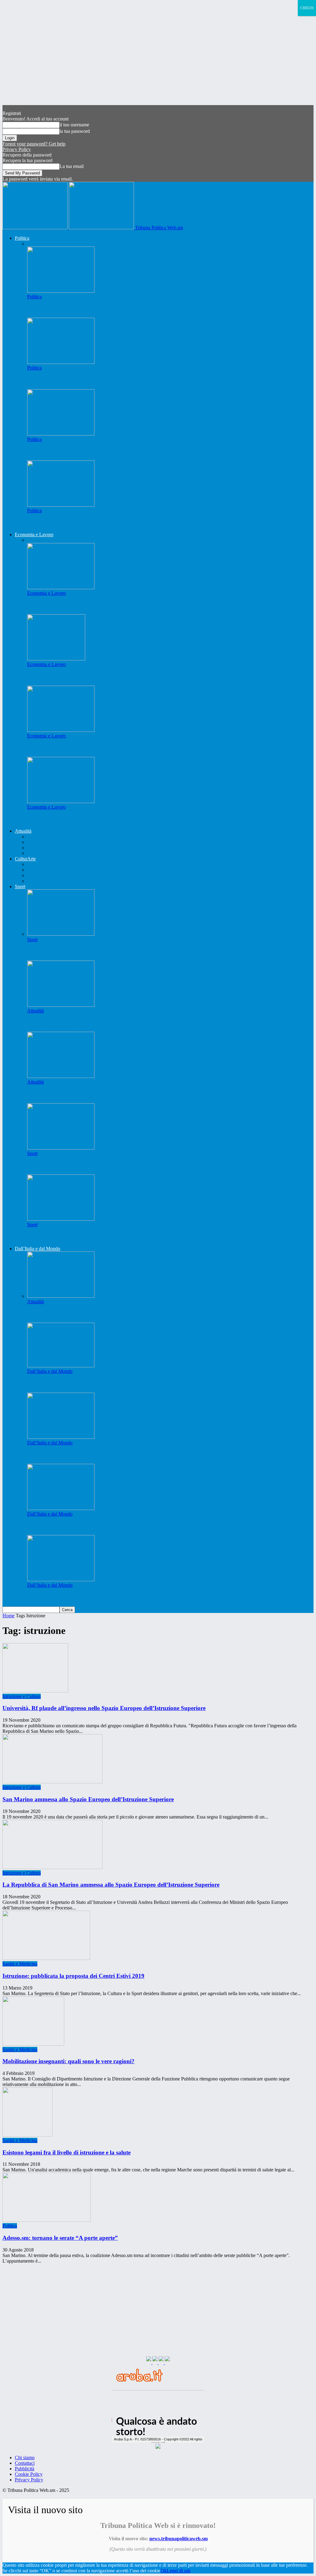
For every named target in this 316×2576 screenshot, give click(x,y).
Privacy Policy (17, 149)
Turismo (35, 848)
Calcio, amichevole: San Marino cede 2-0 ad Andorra (94, 1094)
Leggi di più (179, 2571)
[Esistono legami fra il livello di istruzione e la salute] (27, 2135)
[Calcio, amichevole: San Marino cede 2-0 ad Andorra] (61, 1076)
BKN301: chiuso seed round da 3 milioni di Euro (89, 747)
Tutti (32, 244)
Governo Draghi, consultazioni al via (74, 1526)
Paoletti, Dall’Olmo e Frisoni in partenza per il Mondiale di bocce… (112, 1023)
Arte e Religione (43, 864)
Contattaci (25, 2463)
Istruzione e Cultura (46, 837)
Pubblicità (25, 2469)
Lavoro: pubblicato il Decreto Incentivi (76, 605)
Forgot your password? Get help (34, 144)
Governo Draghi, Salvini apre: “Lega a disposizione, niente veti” (108, 1454)
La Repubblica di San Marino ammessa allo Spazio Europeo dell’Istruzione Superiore (111, 1885)
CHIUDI (307, 8)
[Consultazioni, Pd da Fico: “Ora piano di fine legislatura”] (61, 1580)
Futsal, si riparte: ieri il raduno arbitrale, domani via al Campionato (113, 451)
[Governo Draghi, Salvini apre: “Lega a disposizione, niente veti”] (61, 1437)
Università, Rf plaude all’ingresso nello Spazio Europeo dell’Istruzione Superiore (104, 1708)
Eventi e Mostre (43, 853)
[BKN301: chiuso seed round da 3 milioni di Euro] (61, 730)
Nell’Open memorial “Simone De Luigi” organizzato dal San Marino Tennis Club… (133, 523)
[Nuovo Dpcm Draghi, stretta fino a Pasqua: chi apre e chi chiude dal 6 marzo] (61, 1366)
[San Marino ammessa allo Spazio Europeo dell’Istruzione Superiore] (52, 1782)
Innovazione (48, 540)
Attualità (23, 831)
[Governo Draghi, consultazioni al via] (61, 1508)
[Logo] (36, 228)
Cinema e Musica (44, 870)
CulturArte (25, 859)
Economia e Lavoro (34, 535)
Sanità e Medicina (45, 842)
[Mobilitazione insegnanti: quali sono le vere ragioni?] (33, 2044)
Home (8, 1616)
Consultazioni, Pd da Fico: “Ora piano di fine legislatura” (100, 1597)
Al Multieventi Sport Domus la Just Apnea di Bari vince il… (103, 1237)
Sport (20, 886)
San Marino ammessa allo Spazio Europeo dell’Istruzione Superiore (88, 1799)
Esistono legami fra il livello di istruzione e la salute (67, 2152)
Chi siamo (25, 2458)
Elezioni (44, 244)
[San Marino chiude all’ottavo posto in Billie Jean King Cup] (61, 1148)
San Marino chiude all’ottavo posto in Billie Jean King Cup (102, 1165)
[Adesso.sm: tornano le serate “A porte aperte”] (47, 2220)
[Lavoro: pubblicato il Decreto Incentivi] (61, 588)
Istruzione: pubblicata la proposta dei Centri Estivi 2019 (73, 1976)
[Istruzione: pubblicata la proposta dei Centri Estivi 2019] (46, 1958)
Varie (32, 881)
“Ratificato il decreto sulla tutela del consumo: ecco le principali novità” (117, 309)
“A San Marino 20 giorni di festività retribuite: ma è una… (102, 380)
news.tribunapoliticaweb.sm (179, 2539)
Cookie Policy (29, 2474)
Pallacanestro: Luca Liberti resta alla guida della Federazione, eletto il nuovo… (127, 951)
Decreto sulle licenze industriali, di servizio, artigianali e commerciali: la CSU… (126, 676)
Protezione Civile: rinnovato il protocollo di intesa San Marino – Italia (116, 1313)
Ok (164, 2571)
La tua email (72, 166)
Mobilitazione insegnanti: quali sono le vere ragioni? (69, 2061)
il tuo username (74, 125)
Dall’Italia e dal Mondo (37, 1249)
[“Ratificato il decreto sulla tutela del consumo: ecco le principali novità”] (61, 291)
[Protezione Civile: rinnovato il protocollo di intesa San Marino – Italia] (61, 1296)
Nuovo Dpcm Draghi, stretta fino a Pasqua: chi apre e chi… (103, 1383)
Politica (22, 238)
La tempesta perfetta (53, 819)
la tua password (75, 131)
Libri (32, 875)
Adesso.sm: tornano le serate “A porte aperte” (60, 2238)
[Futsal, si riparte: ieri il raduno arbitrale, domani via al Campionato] (61, 434)
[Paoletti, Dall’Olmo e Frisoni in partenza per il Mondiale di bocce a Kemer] (61, 1005)
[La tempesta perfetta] (61, 801)
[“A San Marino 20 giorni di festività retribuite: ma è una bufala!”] (61, 362)
